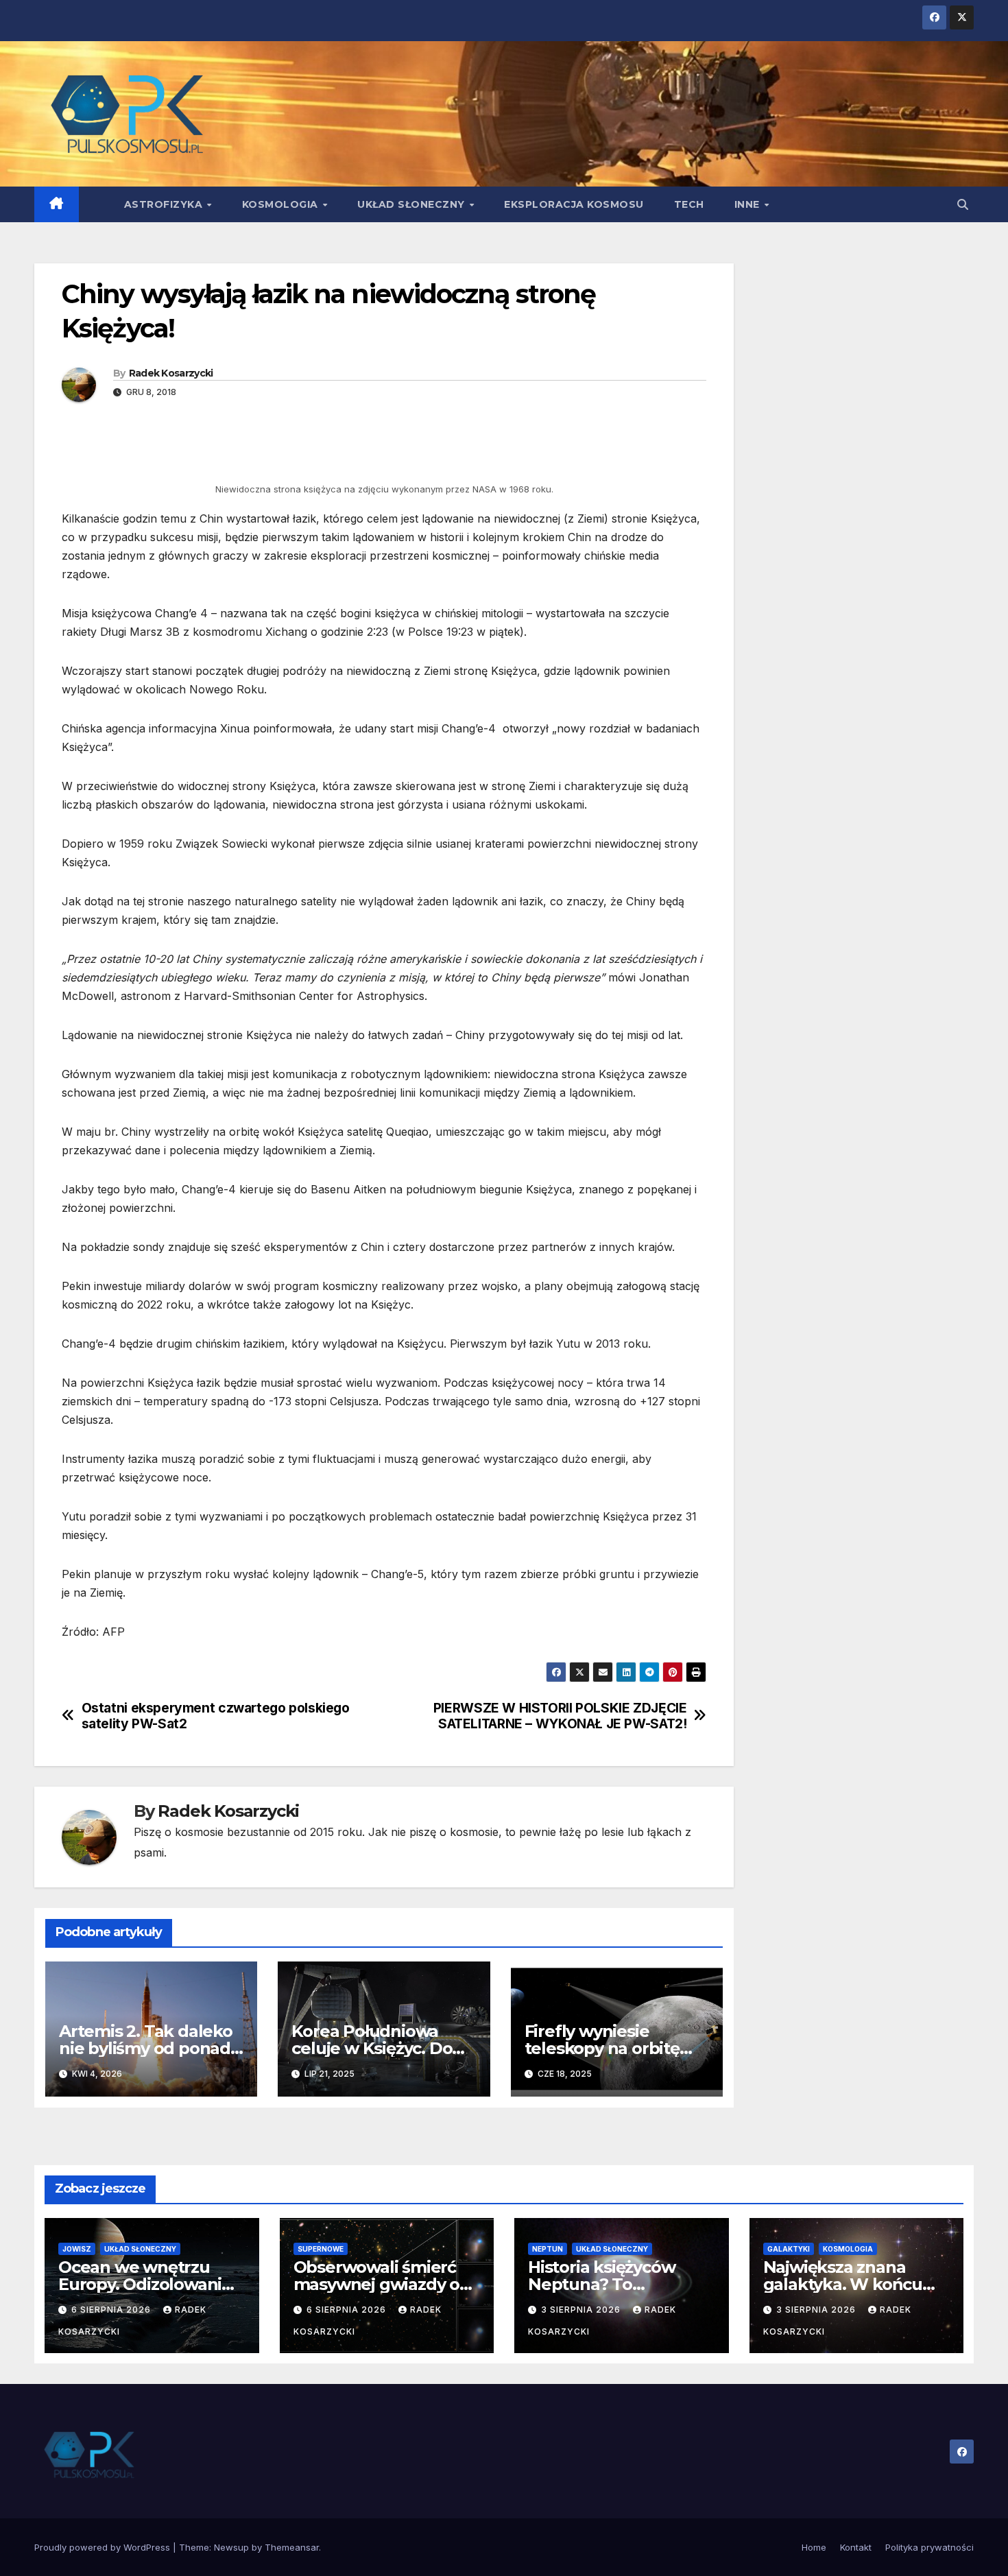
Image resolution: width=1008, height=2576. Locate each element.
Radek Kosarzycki (171, 373)
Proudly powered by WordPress (104, 2547)
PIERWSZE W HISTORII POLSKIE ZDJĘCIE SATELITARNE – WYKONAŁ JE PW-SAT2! (560, 1716)
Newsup (231, 2547)
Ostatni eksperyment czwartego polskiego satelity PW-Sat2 (216, 1716)
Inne (749, 204)
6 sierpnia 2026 (112, 2310)
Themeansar (292, 2547)
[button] (963, 204)
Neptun (548, 2249)
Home (814, 2547)
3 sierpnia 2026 (582, 2310)
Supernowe (321, 2249)
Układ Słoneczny (412, 204)
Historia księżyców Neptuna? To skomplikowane (601, 2284)
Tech (689, 204)
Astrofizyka (165, 204)
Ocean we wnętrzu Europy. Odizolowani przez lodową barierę (143, 2284)
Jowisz (77, 2249)
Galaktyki (789, 2249)
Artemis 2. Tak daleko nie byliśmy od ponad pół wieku (146, 2048)
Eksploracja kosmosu (574, 204)
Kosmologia (282, 204)
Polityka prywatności (929, 2547)
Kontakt (856, 2547)
